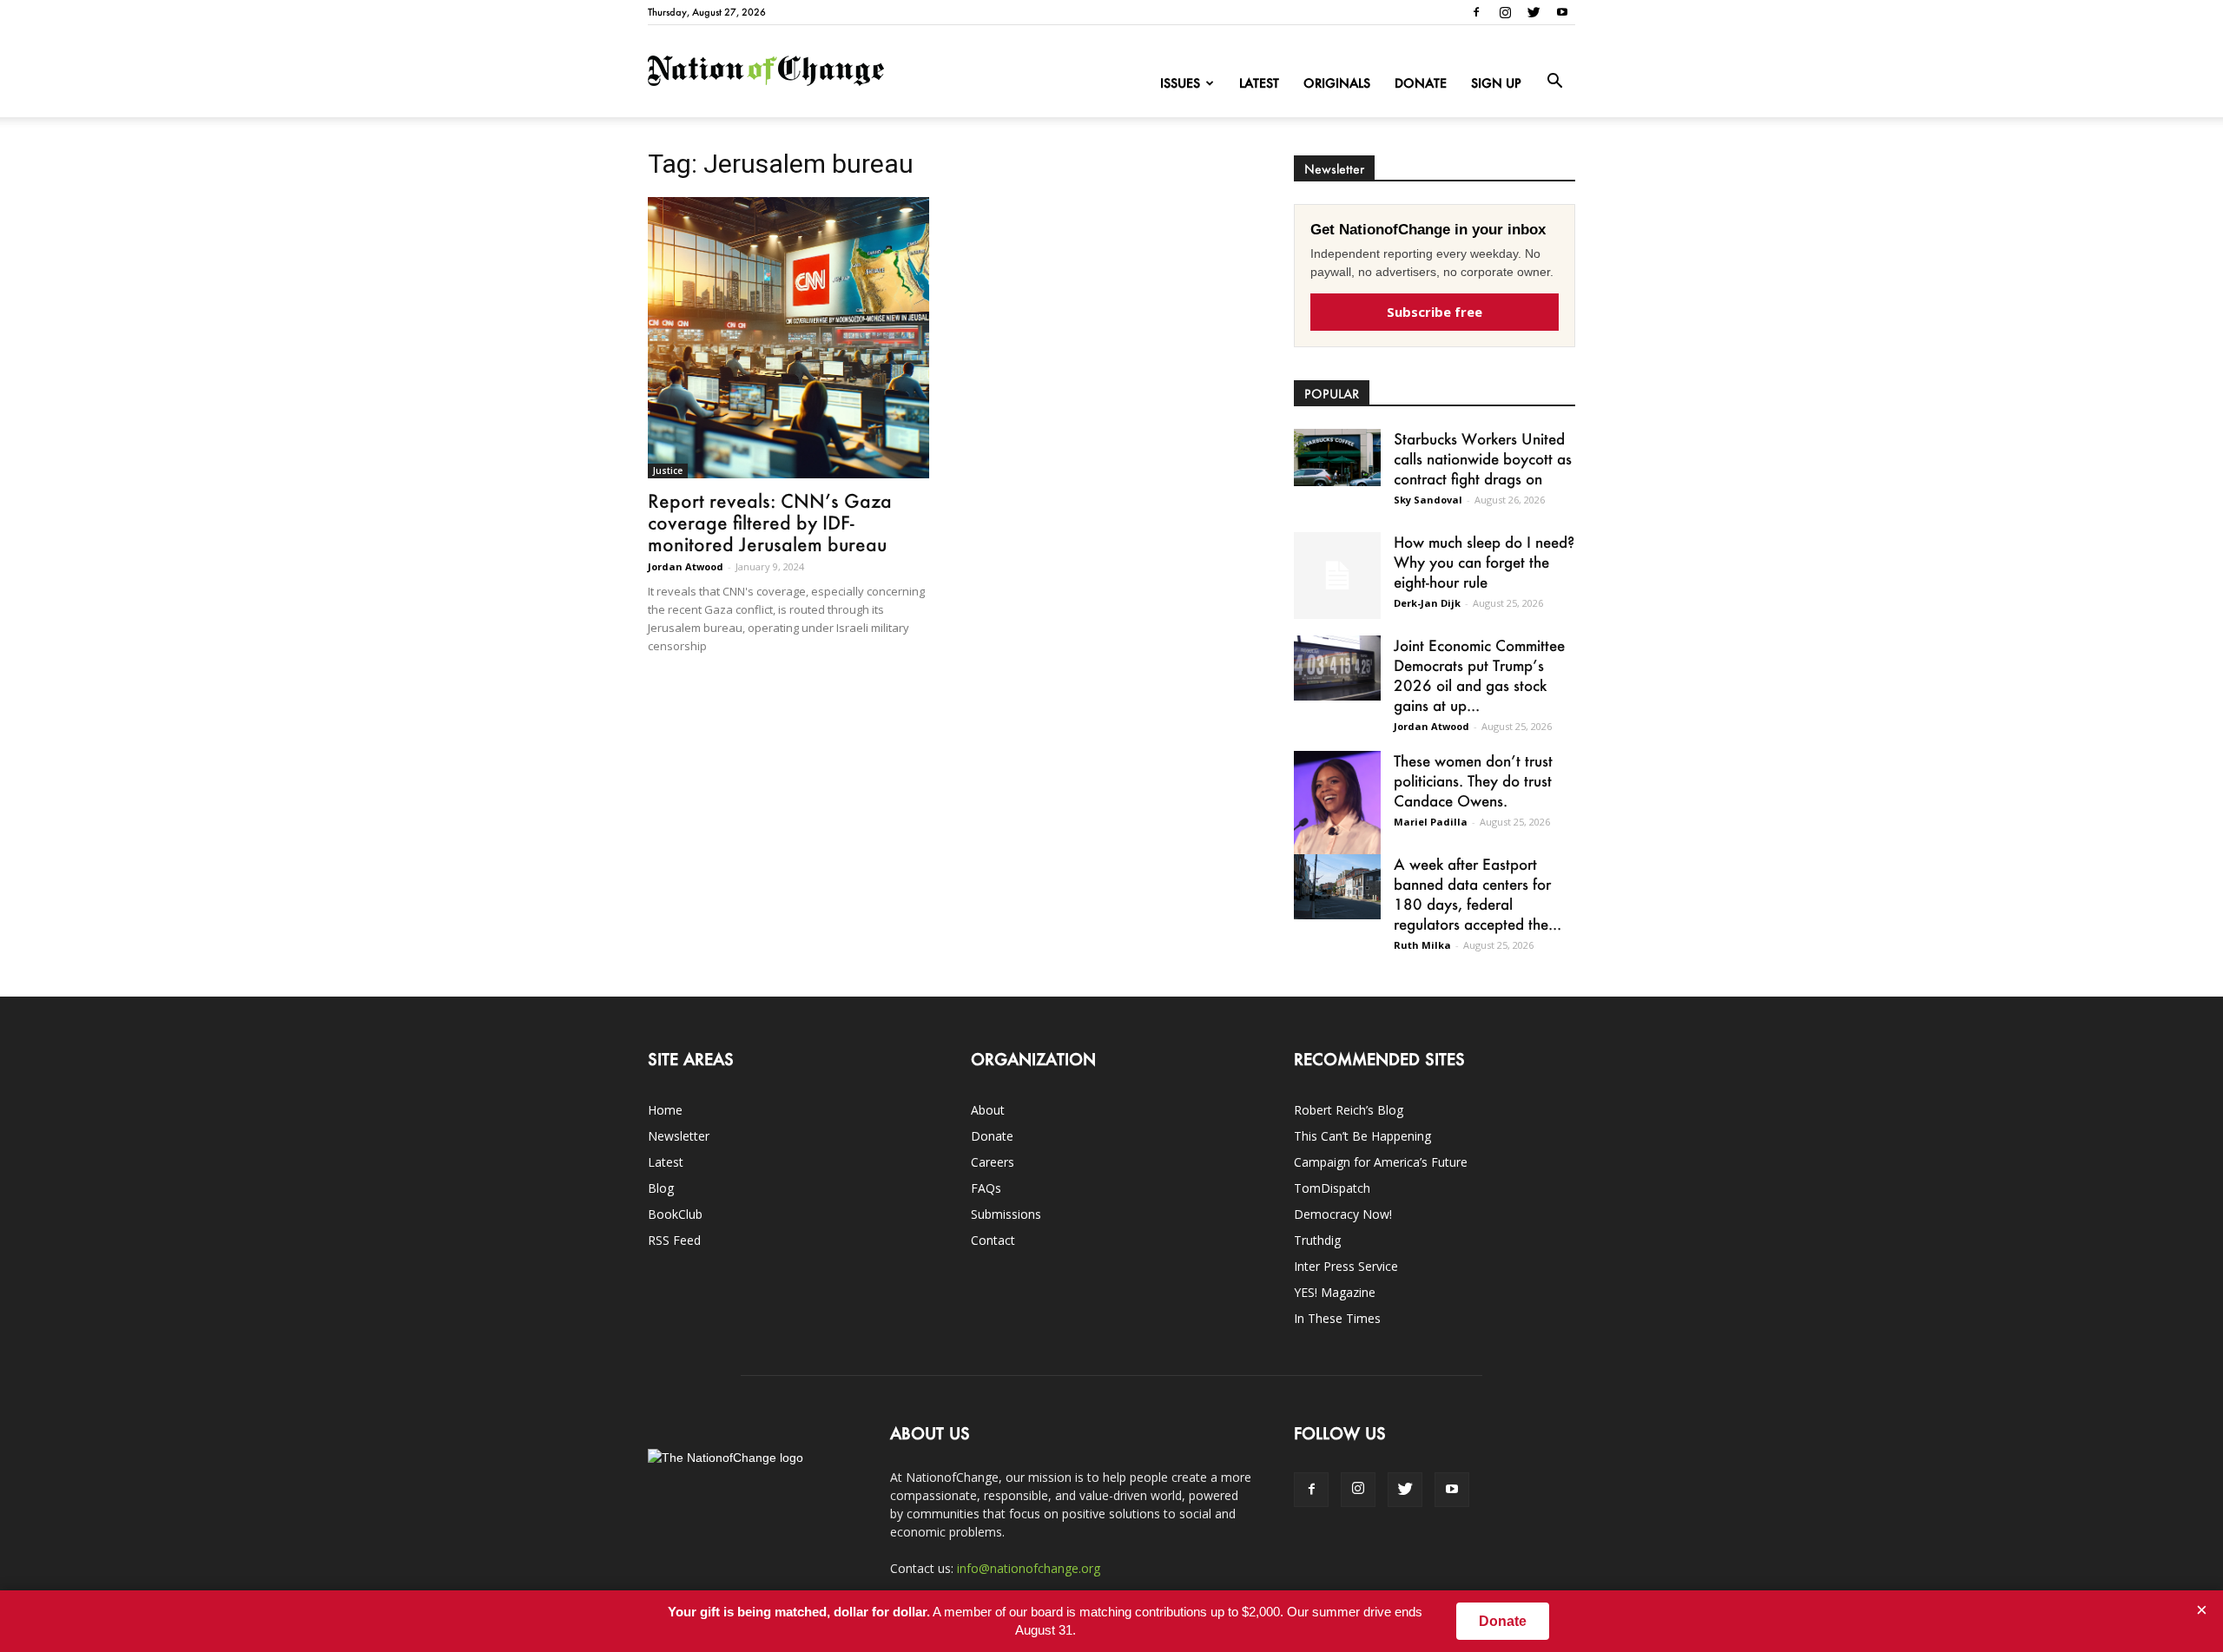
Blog (661, 1188)
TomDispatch (1332, 1188)
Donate (1421, 83)
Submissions (1006, 1214)
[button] (1554, 82)
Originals (1337, 83)
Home (665, 1110)
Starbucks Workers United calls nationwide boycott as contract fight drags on (1483, 458)
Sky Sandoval (1428, 500)
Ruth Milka (1422, 945)
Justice (668, 471)
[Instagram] (1505, 12)
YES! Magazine (1335, 1292)
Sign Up (1496, 83)
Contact (993, 1240)
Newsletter (679, 1136)
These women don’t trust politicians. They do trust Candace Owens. (1473, 780)
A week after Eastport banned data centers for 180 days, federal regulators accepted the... (1478, 894)
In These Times (1337, 1318)
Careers (993, 1162)
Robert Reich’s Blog (1349, 1110)
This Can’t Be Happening (1362, 1136)
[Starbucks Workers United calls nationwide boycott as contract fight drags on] (1337, 457)
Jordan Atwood (686, 566)
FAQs (986, 1188)
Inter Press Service (1346, 1266)
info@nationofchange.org (1029, 1568)
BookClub (675, 1214)
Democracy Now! (1343, 1214)
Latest (1259, 83)
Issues (1180, 83)
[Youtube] (1562, 12)
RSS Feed (674, 1240)
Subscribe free (1435, 312)
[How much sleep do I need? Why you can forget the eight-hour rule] (1337, 576)
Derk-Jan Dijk (1427, 603)
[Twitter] (1534, 12)
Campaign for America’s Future (1381, 1162)
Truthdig (1317, 1240)
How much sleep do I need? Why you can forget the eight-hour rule (1484, 562)
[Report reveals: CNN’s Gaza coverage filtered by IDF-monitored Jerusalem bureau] (788, 338)
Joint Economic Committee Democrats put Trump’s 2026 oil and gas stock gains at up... (1479, 675)
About (988, 1110)
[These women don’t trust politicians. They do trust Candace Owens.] (1337, 814)
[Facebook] (1476, 12)
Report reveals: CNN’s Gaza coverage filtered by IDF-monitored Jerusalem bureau (770, 522)
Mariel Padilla (1431, 822)
